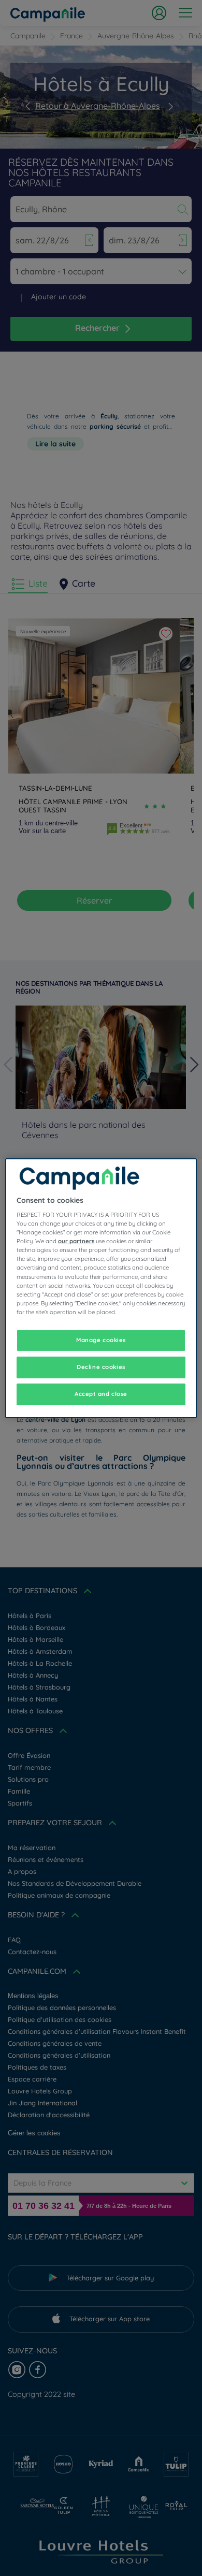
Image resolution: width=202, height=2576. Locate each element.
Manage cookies (101, 1340)
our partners (76, 1241)
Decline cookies (101, 1367)
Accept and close (101, 1394)
